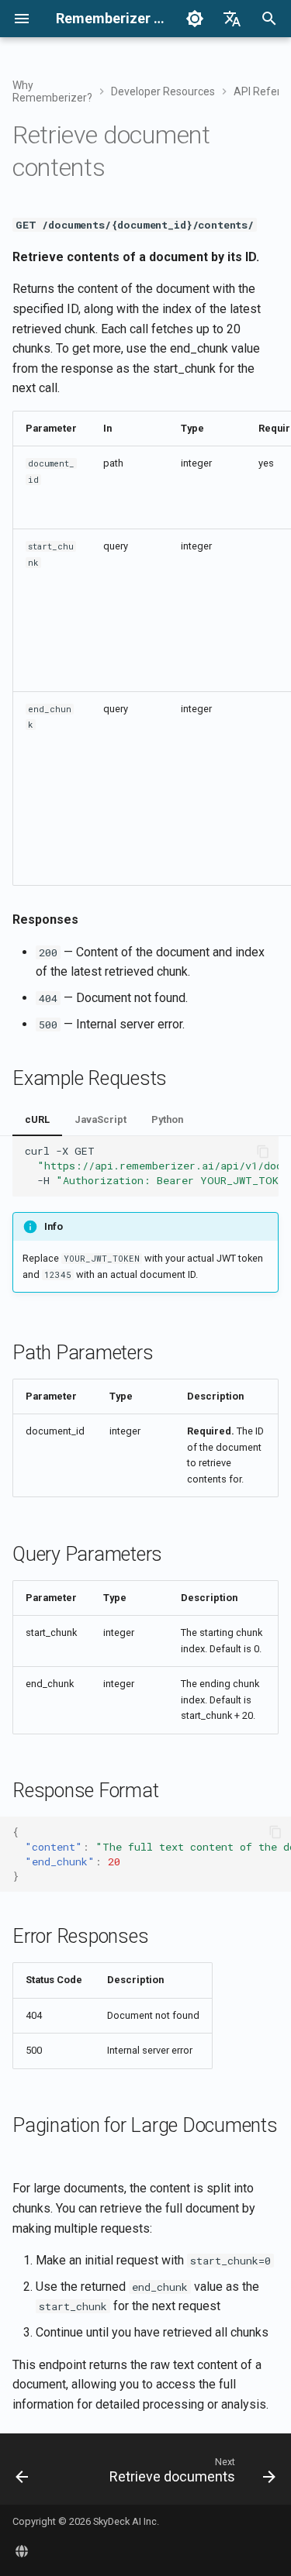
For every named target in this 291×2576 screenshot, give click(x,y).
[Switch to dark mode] (195, 19)
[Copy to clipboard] (263, 1152)
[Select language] (232, 19)
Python (167, 1119)
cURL (37, 1119)
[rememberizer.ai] (22, 2551)
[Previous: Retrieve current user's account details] (22, 2474)
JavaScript (100, 1119)
